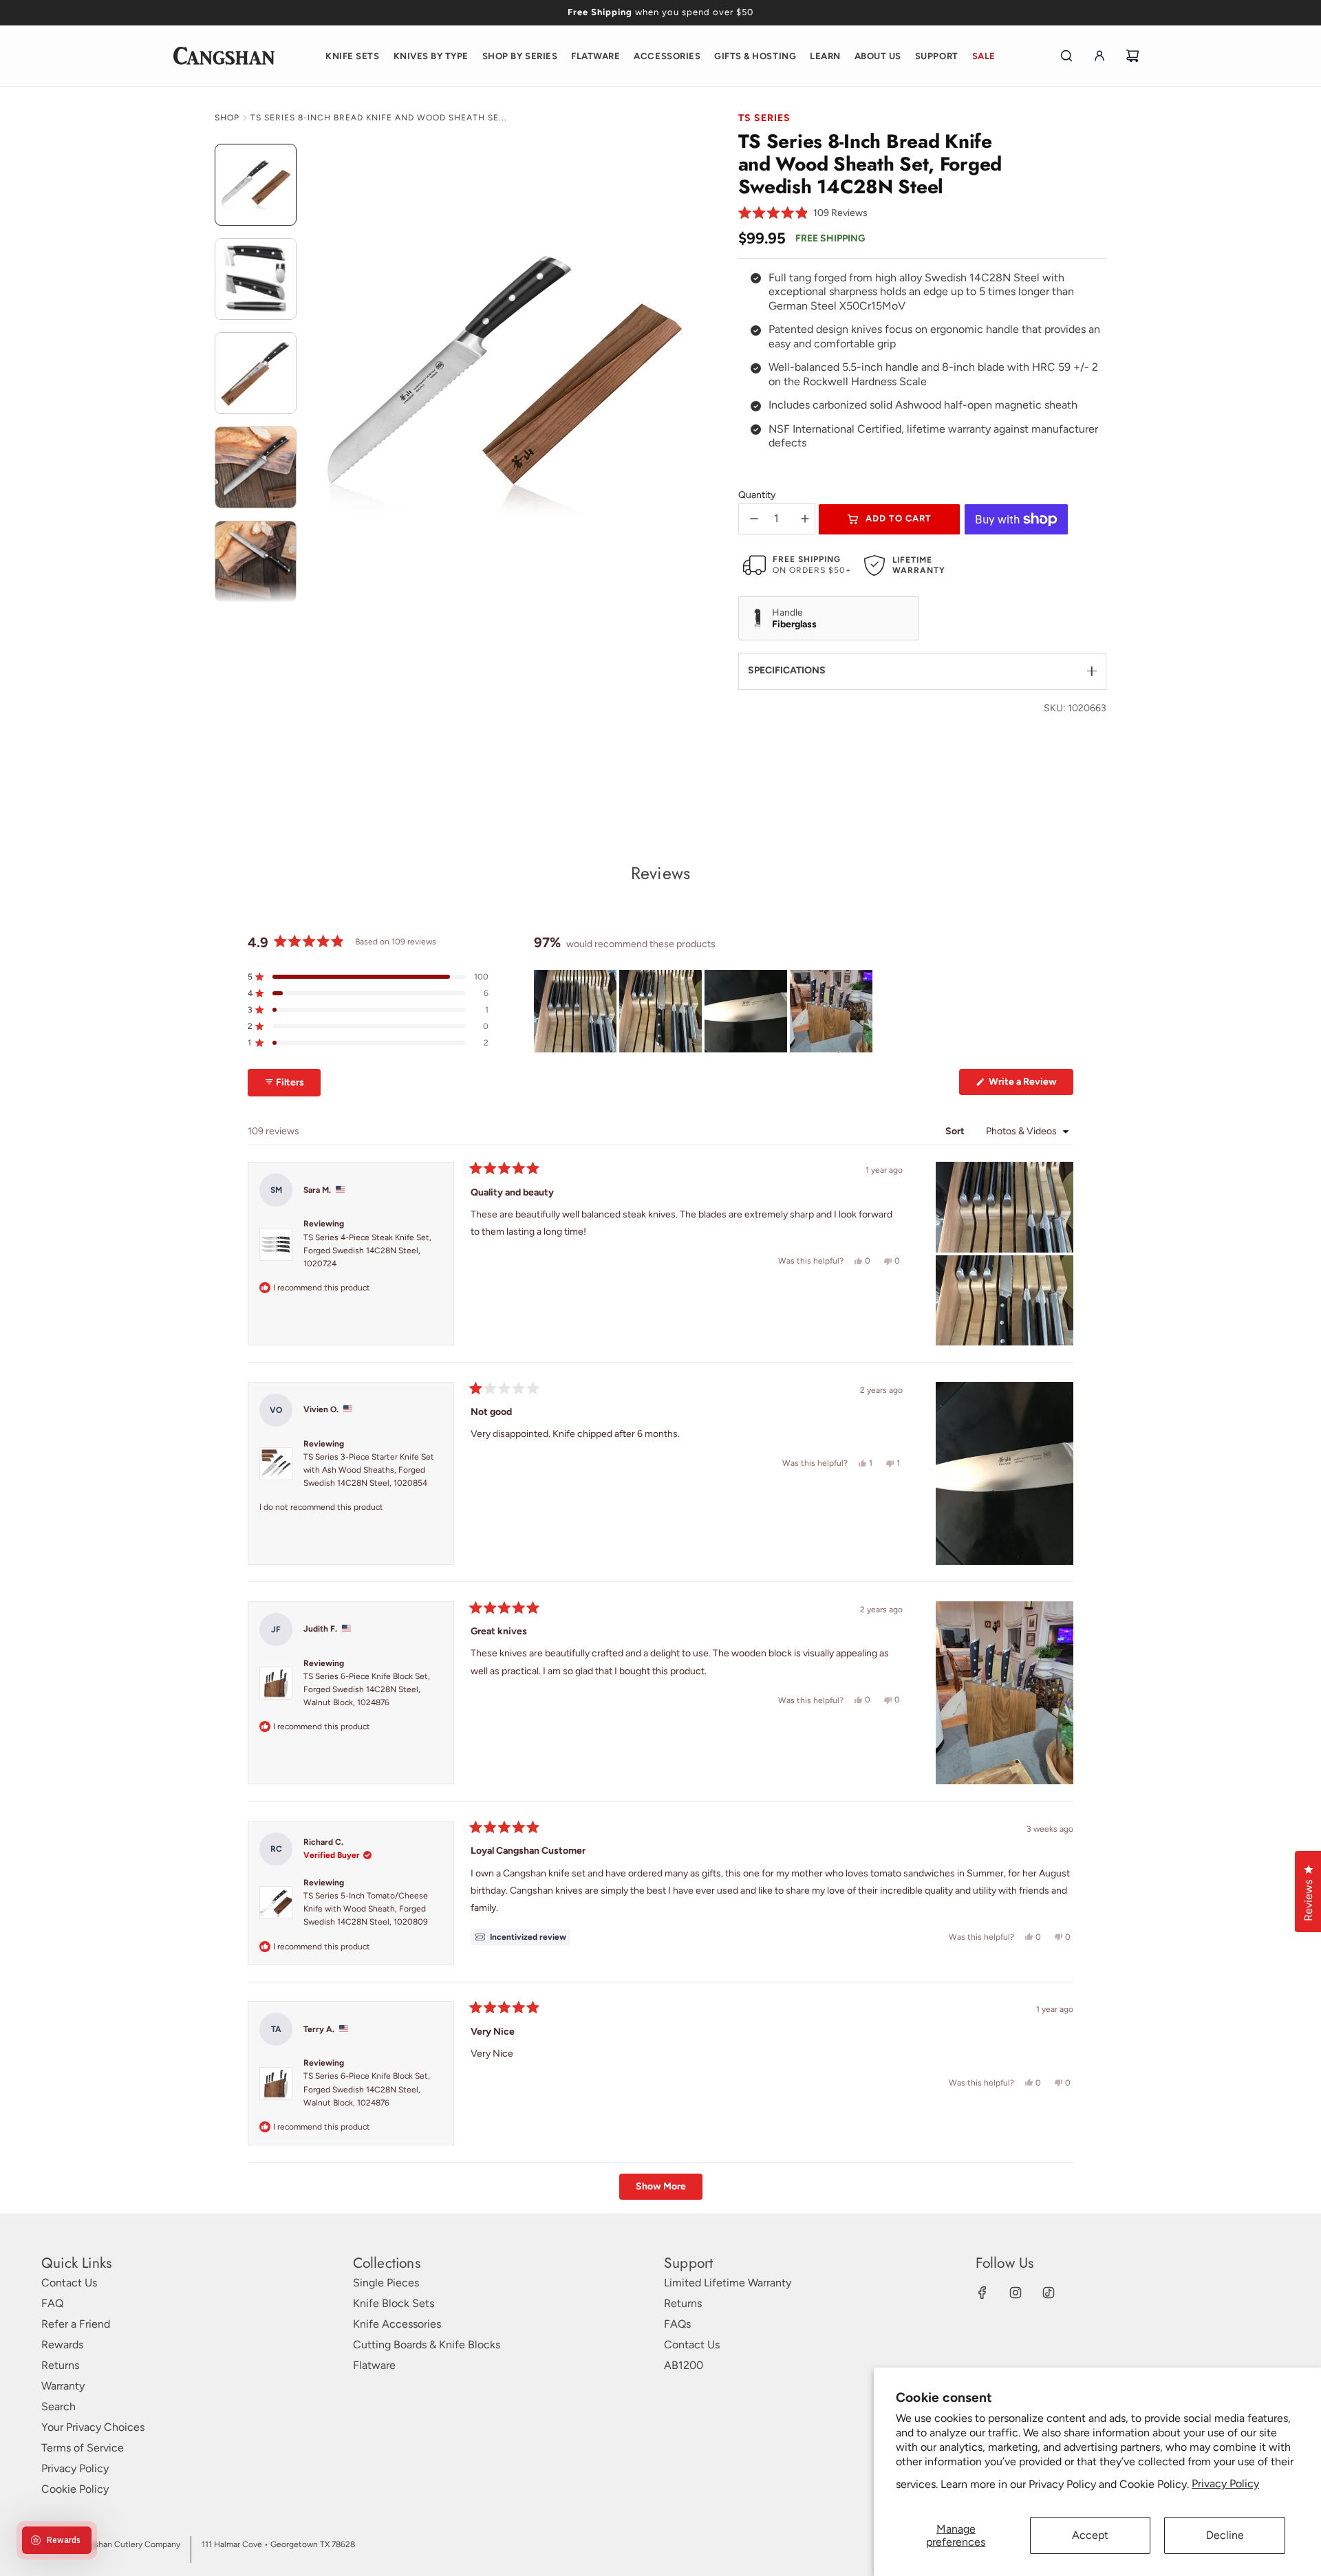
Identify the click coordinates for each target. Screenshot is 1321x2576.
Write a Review (1030, 1085)
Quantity (757, 495)
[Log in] (1099, 56)
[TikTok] (1049, 2293)
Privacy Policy (1225, 2483)
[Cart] (1132, 56)
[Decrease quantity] (754, 519)
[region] (705, 1011)
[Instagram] (1016, 2293)
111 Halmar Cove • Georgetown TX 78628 (278, 2544)
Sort (956, 1131)
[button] (803, 214)
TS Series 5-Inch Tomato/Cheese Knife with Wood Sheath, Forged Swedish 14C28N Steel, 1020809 (366, 1909)
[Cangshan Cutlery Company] (224, 56)
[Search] (1066, 56)
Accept (1090, 2535)
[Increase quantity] (805, 519)
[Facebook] (982, 2293)
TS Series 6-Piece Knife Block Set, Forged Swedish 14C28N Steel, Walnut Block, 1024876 (367, 1689)
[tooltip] (520, 1937)
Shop (227, 118)
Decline (1225, 2535)
